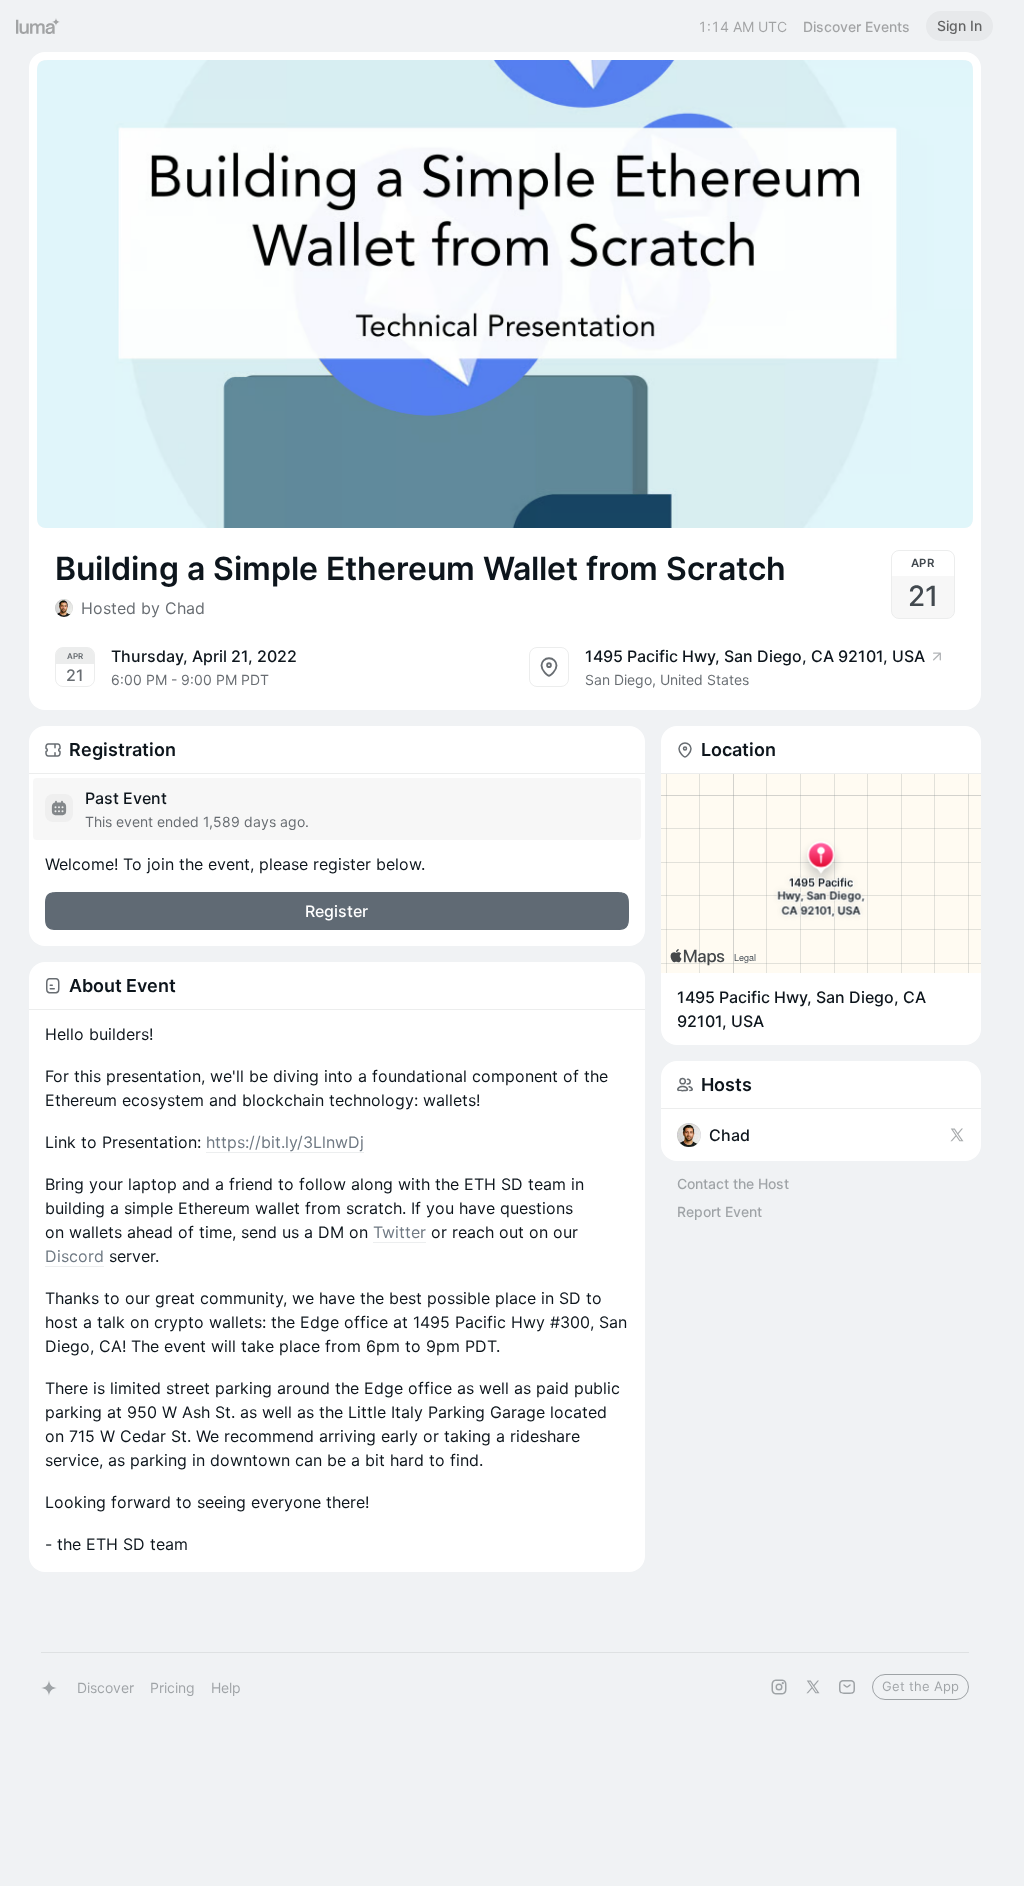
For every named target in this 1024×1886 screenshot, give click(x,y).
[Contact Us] (847, 1687)
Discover (105, 1687)
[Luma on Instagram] (779, 1687)
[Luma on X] (813, 1687)
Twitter (399, 1232)
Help (226, 1687)
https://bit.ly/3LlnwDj (285, 1142)
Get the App (920, 1686)
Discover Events (856, 26)
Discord (74, 1256)
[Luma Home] (38, 26)
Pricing (172, 1687)
